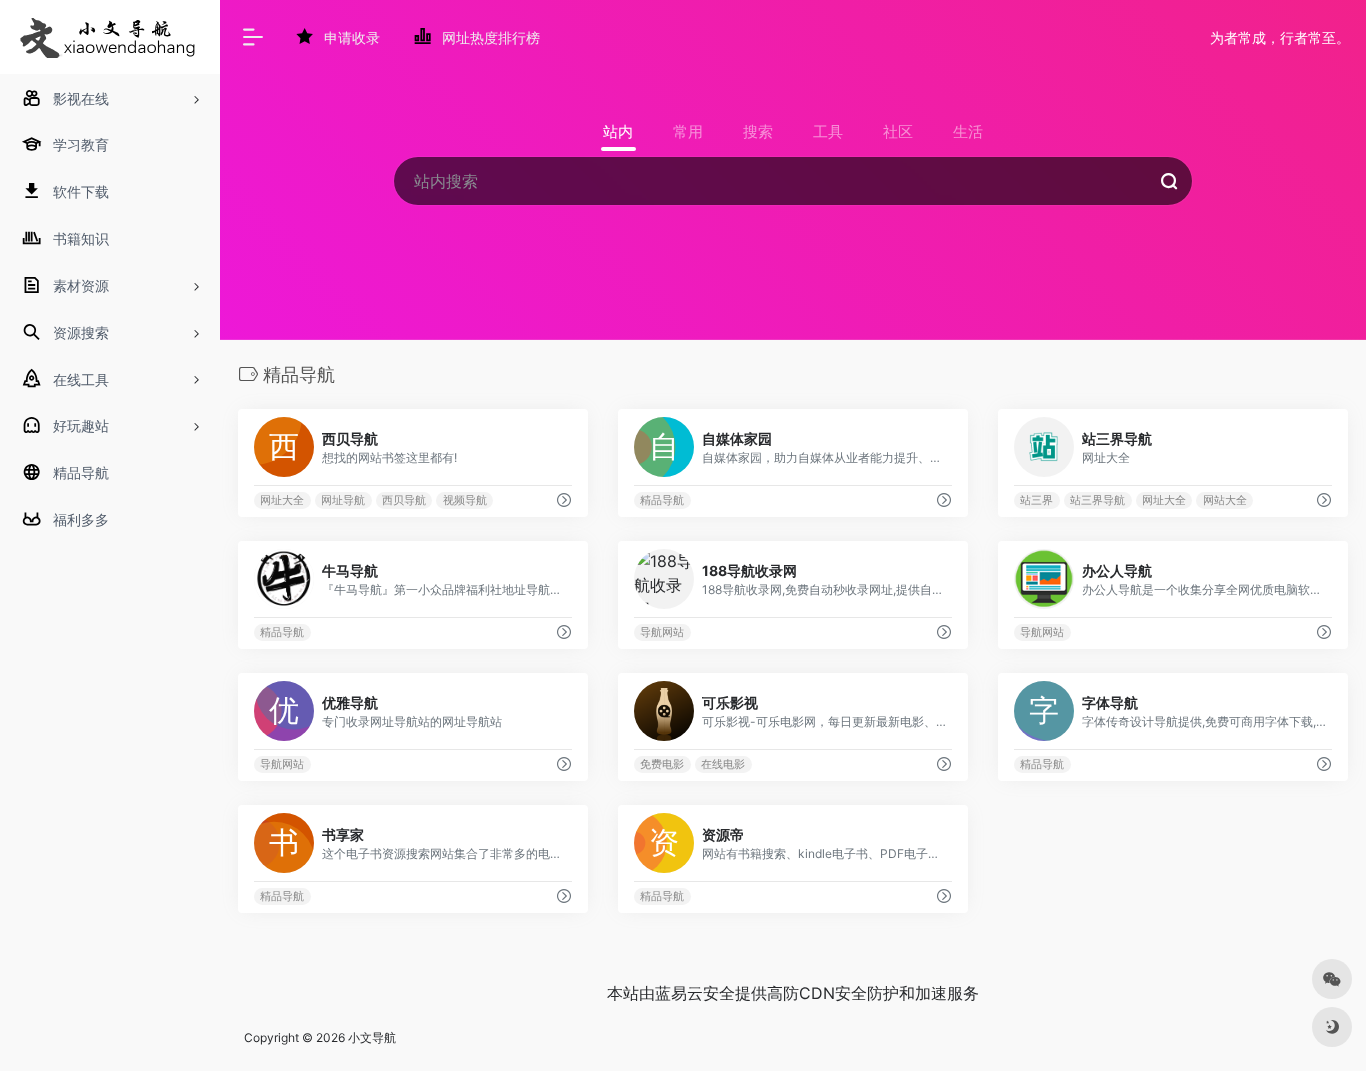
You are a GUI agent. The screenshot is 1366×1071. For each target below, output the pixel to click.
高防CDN (801, 993)
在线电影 (723, 764)
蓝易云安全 (695, 993)
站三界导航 (1097, 500)
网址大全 (282, 500)
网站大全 (1225, 500)
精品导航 (662, 500)
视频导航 (465, 500)
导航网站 (662, 632)
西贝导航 (404, 500)
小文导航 (372, 1037)
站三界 (1036, 500)
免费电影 (662, 764)
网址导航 (343, 500)
